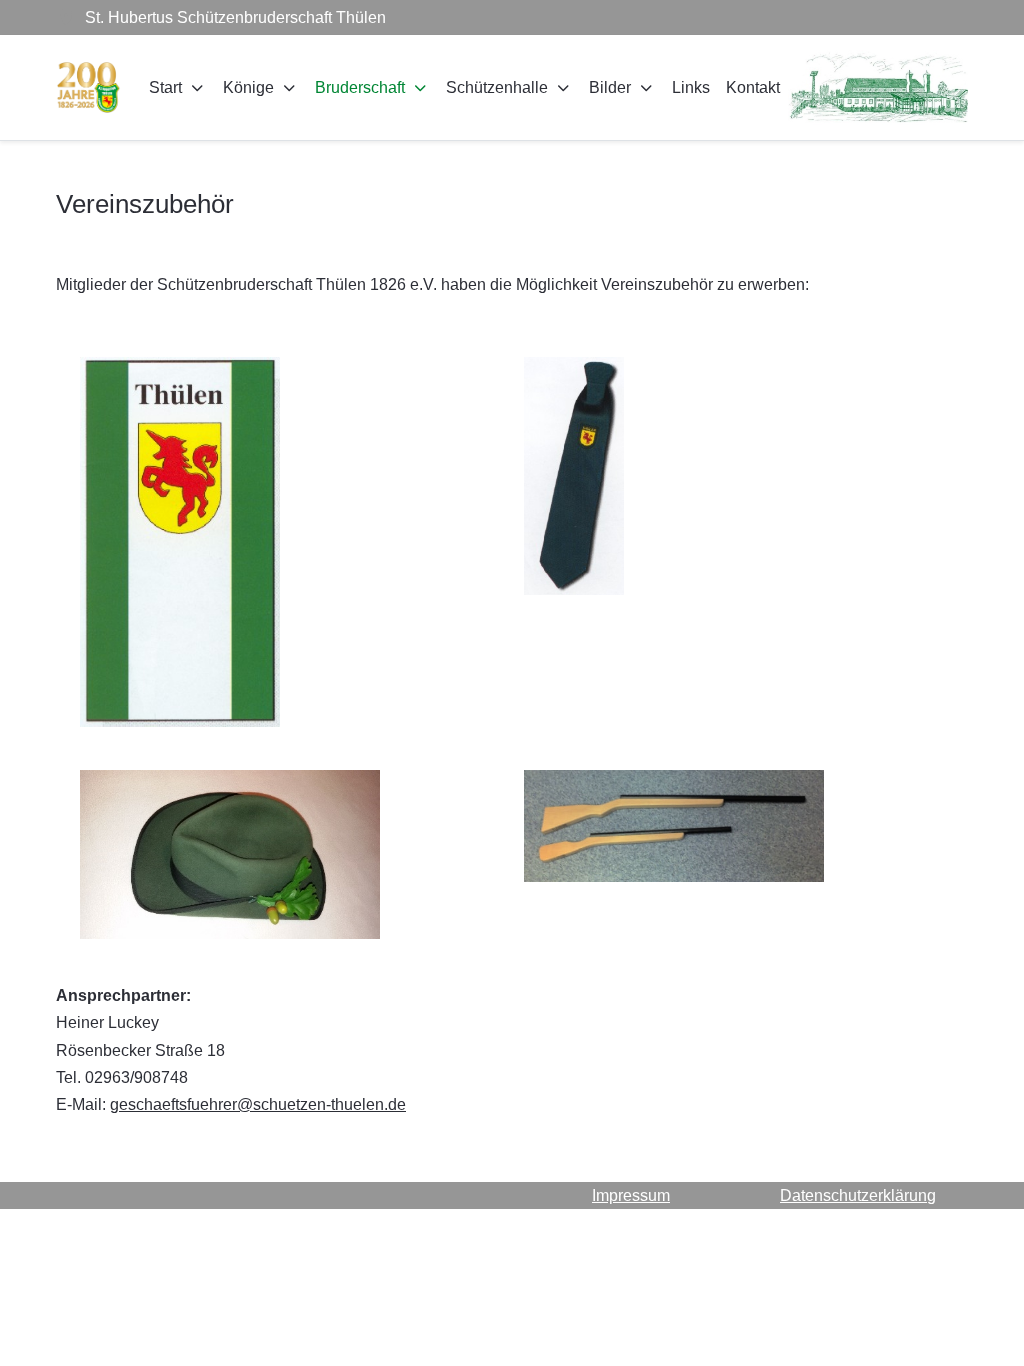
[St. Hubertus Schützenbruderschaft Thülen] (88, 87)
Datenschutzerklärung (858, 1195)
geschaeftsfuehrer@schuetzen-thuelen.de (258, 1104)
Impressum (631, 1195)
